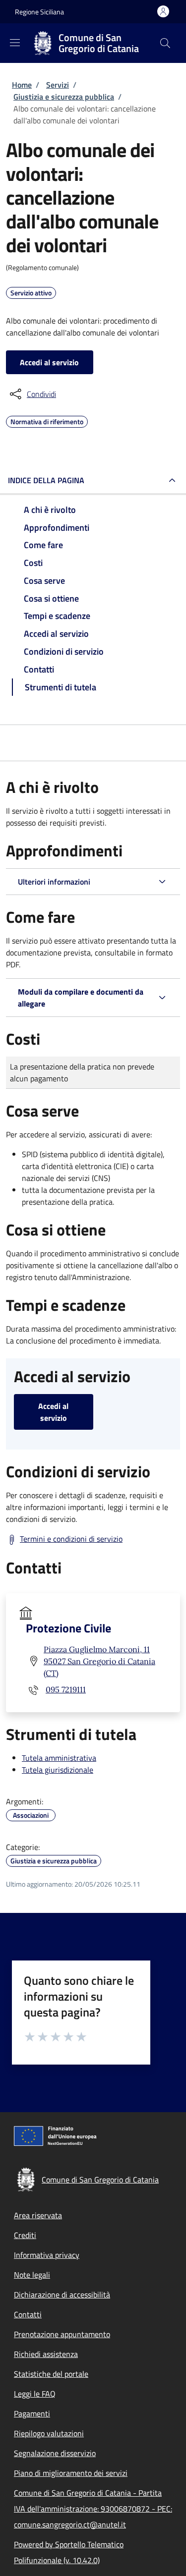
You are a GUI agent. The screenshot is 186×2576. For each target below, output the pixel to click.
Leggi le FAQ (35, 2394)
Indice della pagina (46, 480)
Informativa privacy (47, 2255)
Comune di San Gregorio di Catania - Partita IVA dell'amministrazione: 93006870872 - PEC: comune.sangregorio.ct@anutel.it (93, 2509)
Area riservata (38, 2215)
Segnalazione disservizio (55, 2453)
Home (22, 85)
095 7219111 (66, 1689)
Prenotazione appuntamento (62, 2334)
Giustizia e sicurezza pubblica (64, 97)
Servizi (58, 85)
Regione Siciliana (39, 12)
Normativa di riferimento (47, 420)
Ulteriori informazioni (54, 882)
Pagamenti (32, 2413)
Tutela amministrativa (59, 1758)
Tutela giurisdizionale (58, 1770)
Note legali (32, 2275)
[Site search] (165, 43)
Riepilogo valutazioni (49, 2433)
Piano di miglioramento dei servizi (71, 2473)
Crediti (25, 2235)
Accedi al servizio (49, 362)
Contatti (28, 2314)
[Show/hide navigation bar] (15, 43)
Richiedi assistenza (46, 2354)
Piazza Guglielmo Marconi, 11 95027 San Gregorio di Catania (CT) (99, 1661)
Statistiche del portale (51, 2374)
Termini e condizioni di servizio (71, 1539)
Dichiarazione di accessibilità (62, 2295)
